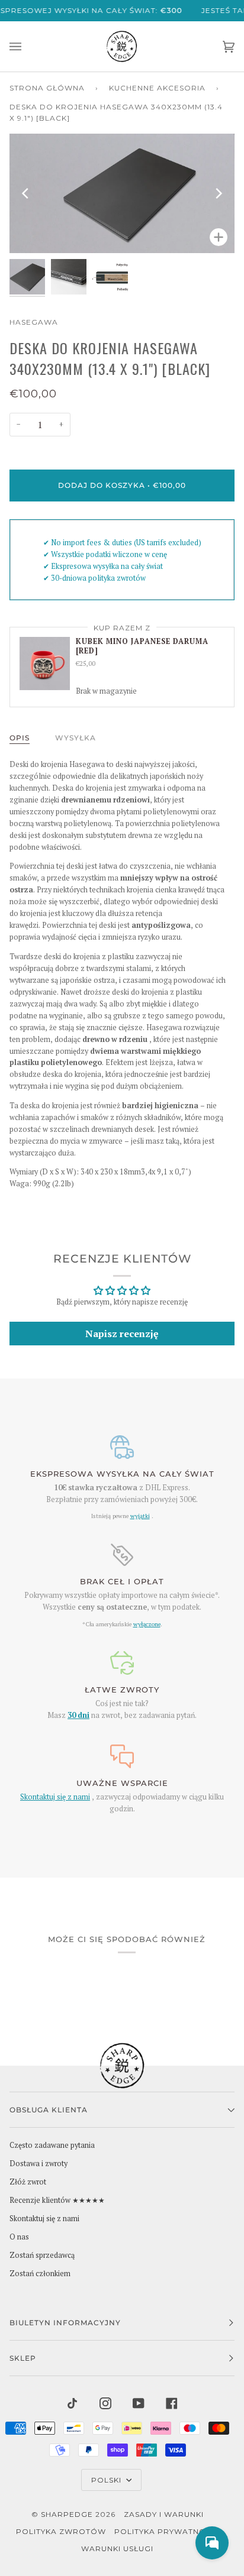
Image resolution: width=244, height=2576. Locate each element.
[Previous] (26, 193)
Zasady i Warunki (164, 2514)
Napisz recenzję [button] (122, 1334)
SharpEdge (67, 2514)
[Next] (218, 193)
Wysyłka (76, 738)
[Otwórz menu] (27, 46)
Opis (20, 738)
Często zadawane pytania (52, 2145)
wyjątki (140, 1516)
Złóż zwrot (28, 2182)
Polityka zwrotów (61, 2531)
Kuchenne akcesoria (157, 88)
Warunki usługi (117, 2549)
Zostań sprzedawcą (42, 2255)
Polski (107, 2480)
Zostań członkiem (40, 2274)
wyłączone (147, 1624)
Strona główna (47, 88)
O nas (19, 2237)
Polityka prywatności (167, 2531)
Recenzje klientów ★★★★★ (57, 2200)
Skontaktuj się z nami (55, 1797)
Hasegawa (34, 322)
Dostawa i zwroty (38, 2164)
